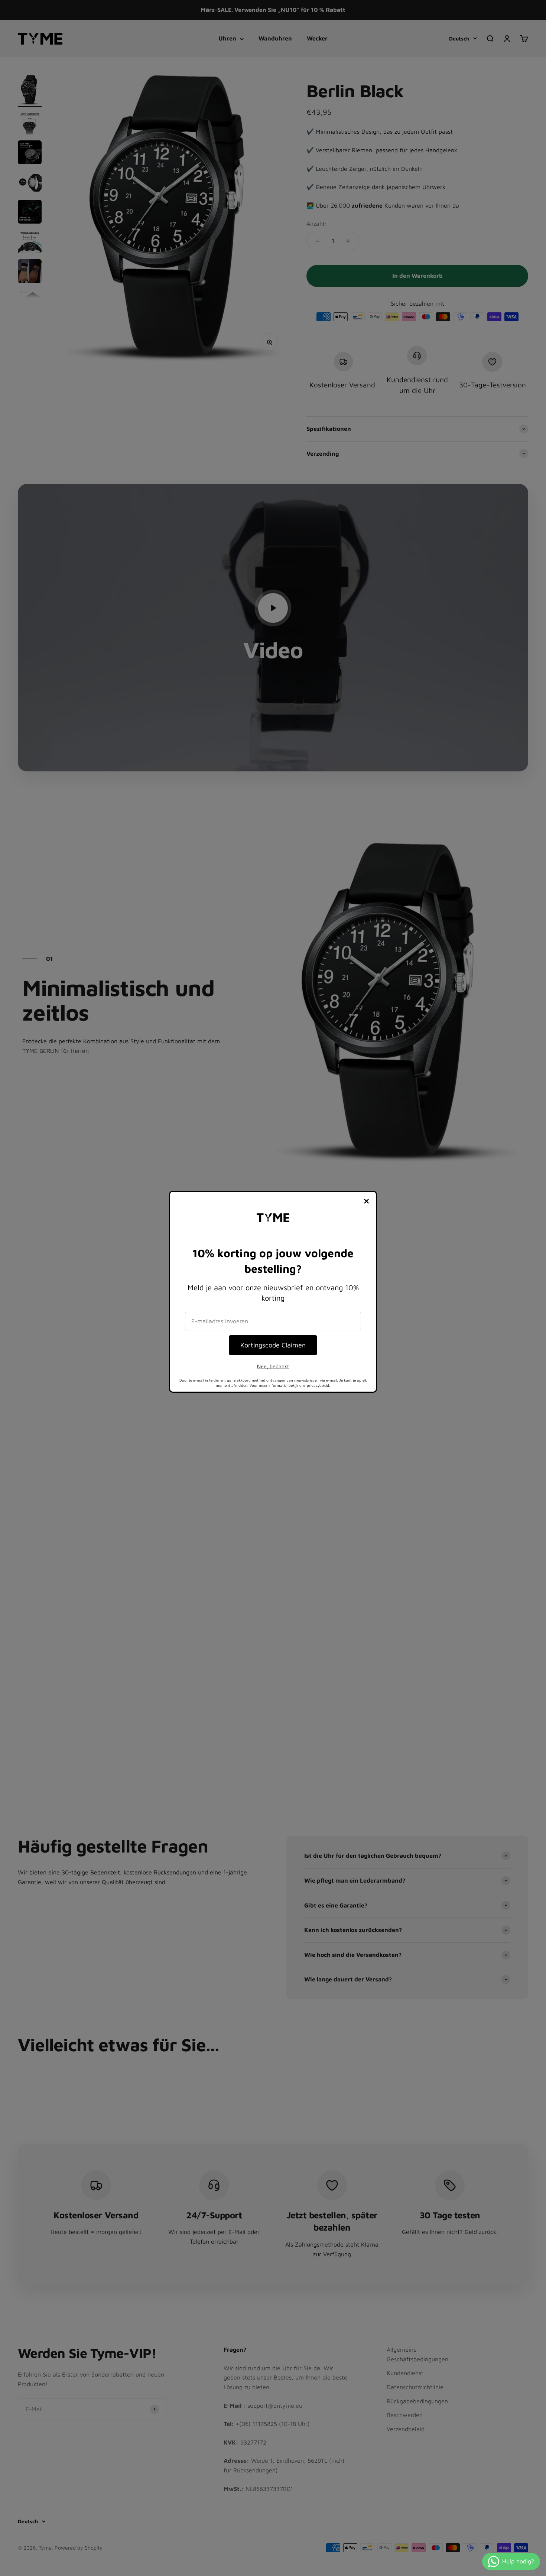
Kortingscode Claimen (273, 1345)
